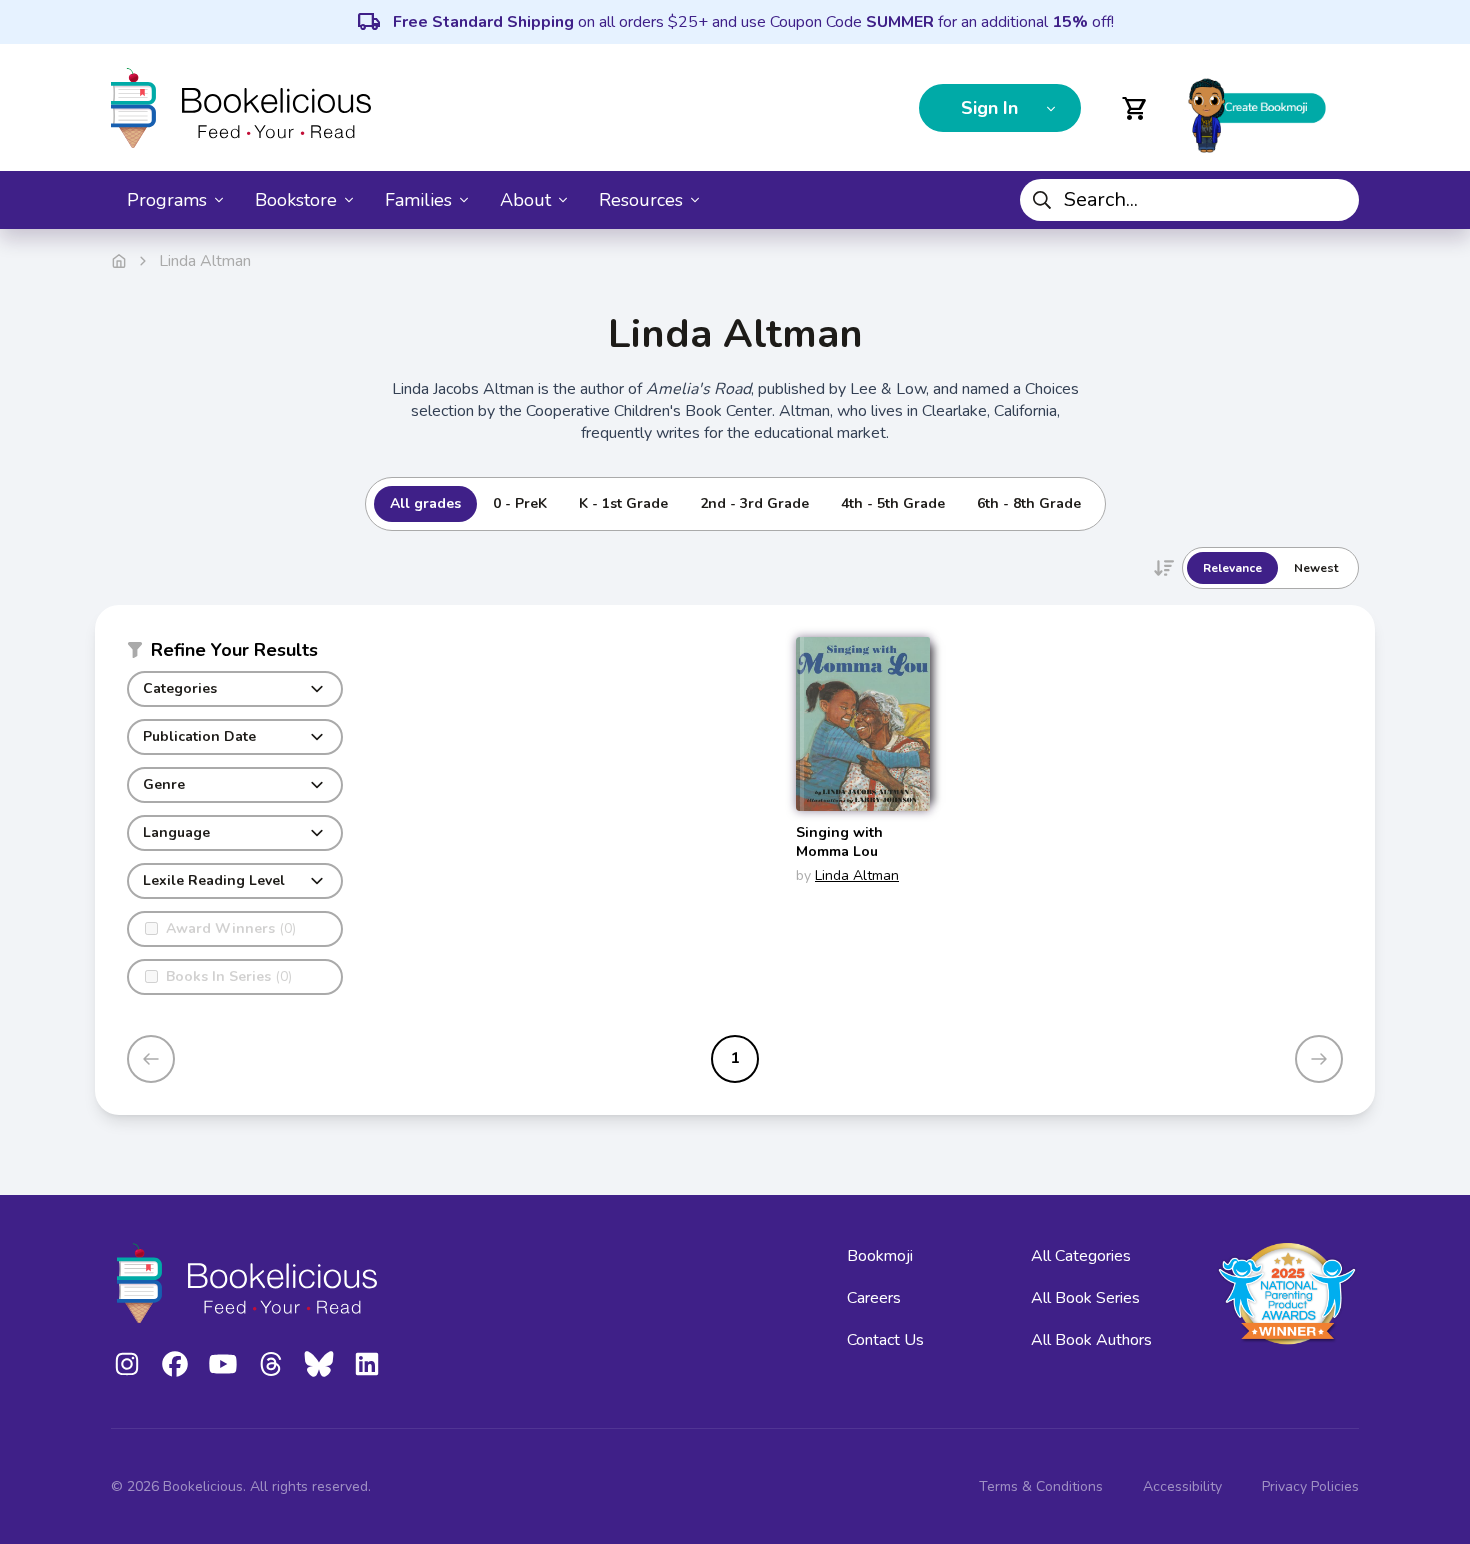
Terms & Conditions (1041, 1486)
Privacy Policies (1310, 1486)
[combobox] (1189, 200)
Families (418, 200)
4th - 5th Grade (893, 503)
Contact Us (885, 1340)
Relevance (1232, 568)
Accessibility (1182, 1486)
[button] (235, 654)
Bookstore (296, 200)
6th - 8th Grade (1029, 503)
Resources (641, 200)
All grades (425, 503)
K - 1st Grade (623, 503)
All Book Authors (1091, 1340)
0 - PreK (520, 503)
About (525, 200)
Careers (874, 1298)
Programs (167, 200)
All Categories (1081, 1256)
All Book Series (1085, 1298)
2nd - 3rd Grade (754, 503)
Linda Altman (857, 875)
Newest (1316, 568)
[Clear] (1336, 200)
